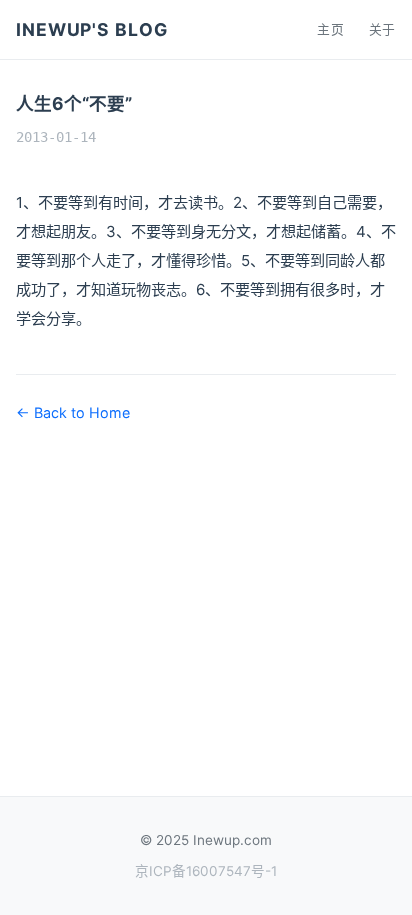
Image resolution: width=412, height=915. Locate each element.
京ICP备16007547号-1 (206, 871)
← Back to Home (73, 412)
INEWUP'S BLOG (91, 29)
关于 (382, 29)
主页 (330, 29)
